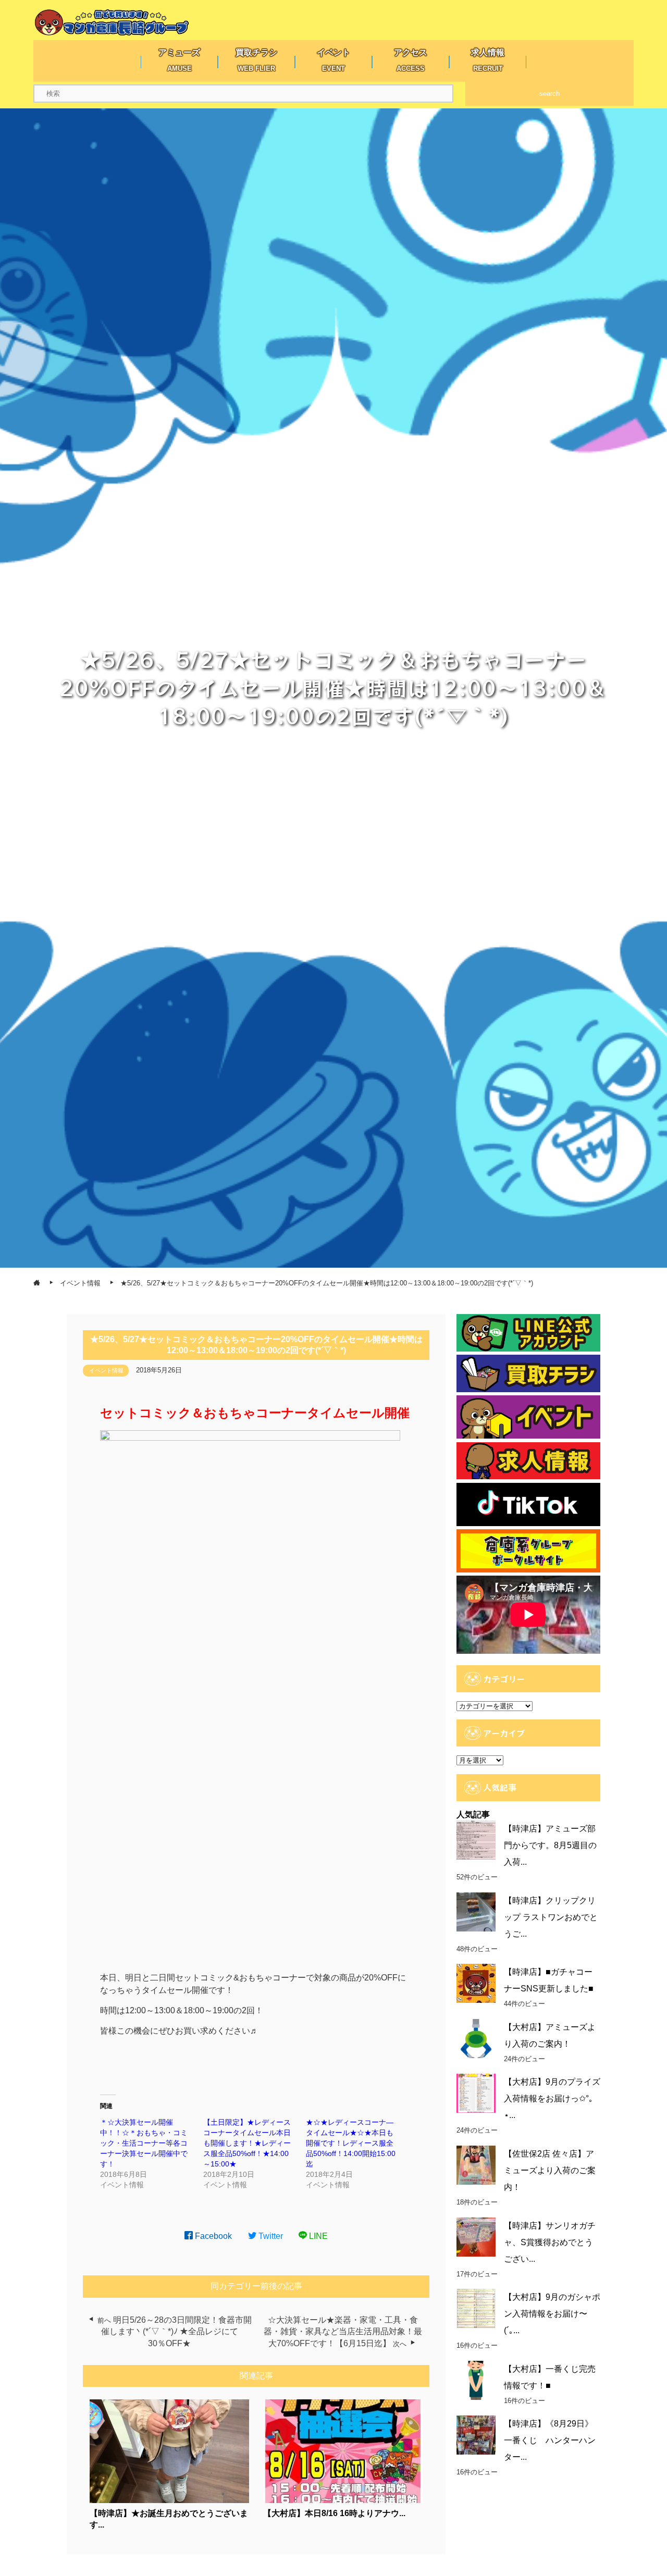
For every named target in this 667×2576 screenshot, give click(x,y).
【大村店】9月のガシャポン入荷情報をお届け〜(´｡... (552, 2314)
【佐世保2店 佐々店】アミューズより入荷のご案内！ (550, 2170)
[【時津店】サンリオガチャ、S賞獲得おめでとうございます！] (476, 2237)
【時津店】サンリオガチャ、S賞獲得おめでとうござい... (550, 2242)
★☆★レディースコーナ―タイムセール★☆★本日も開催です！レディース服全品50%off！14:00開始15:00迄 (351, 2143)
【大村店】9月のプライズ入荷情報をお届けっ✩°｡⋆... (552, 2098)
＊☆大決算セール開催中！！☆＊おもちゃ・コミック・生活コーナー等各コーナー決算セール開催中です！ (144, 2143)
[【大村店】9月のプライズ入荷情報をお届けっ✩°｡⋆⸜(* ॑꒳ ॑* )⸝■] (476, 2093)
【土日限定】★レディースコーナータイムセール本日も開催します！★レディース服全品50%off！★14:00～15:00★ (247, 2143)
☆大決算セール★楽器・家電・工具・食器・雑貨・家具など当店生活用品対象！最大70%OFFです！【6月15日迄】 (343, 2332)
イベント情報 (106, 1370)
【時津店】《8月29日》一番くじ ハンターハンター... (550, 2440)
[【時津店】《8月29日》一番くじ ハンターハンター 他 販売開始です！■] (476, 2435)
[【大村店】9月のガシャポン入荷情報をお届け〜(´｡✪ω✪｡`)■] (476, 2308)
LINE (317, 2236)
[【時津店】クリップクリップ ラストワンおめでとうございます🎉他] (476, 1912)
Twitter (270, 2236)
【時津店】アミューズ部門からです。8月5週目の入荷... (550, 1845)
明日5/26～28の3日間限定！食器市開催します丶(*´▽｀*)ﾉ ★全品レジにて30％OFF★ (177, 2332)
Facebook (212, 2236)
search (549, 94)
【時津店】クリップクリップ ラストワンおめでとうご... (551, 1917)
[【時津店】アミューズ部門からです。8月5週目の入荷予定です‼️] (476, 1840)
